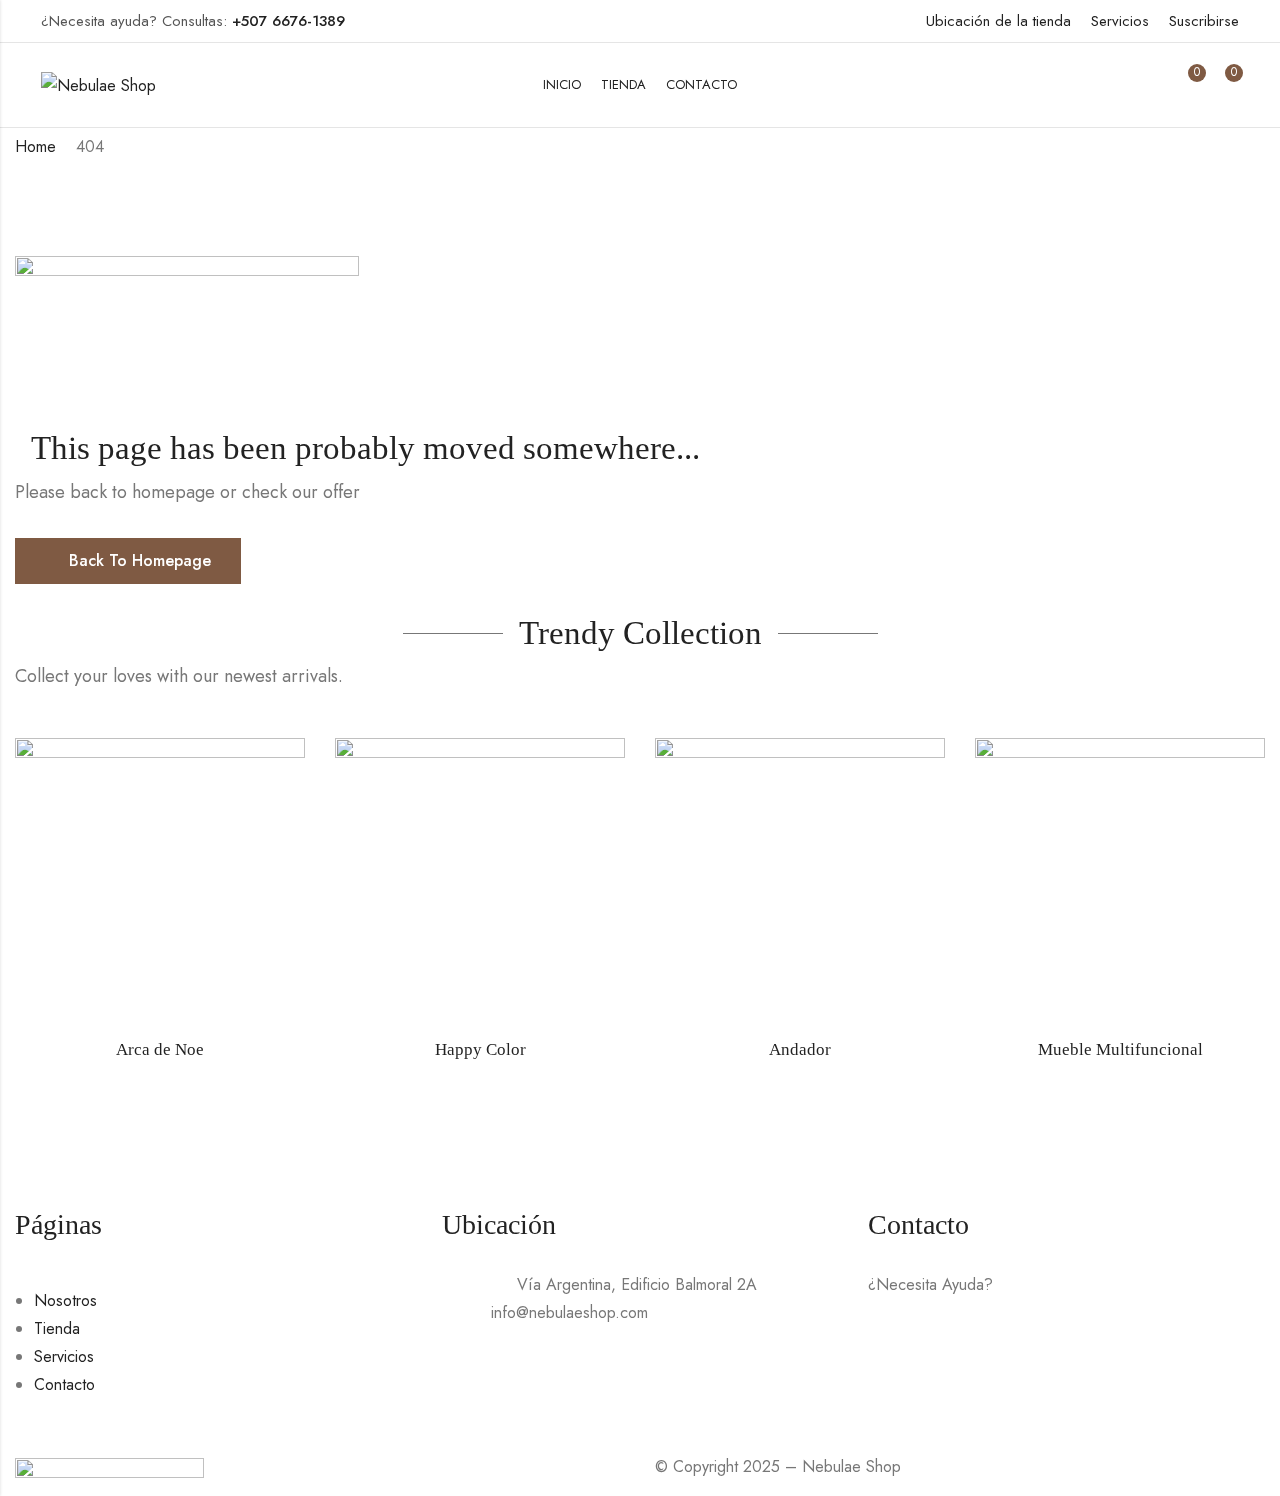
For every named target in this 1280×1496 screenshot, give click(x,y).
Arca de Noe (160, 1049)
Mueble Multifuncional (1120, 1049)
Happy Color (480, 1049)
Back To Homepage (140, 560)
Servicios (1120, 21)
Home (35, 146)
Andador (800, 1049)
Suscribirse (1204, 21)
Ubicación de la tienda (998, 21)
